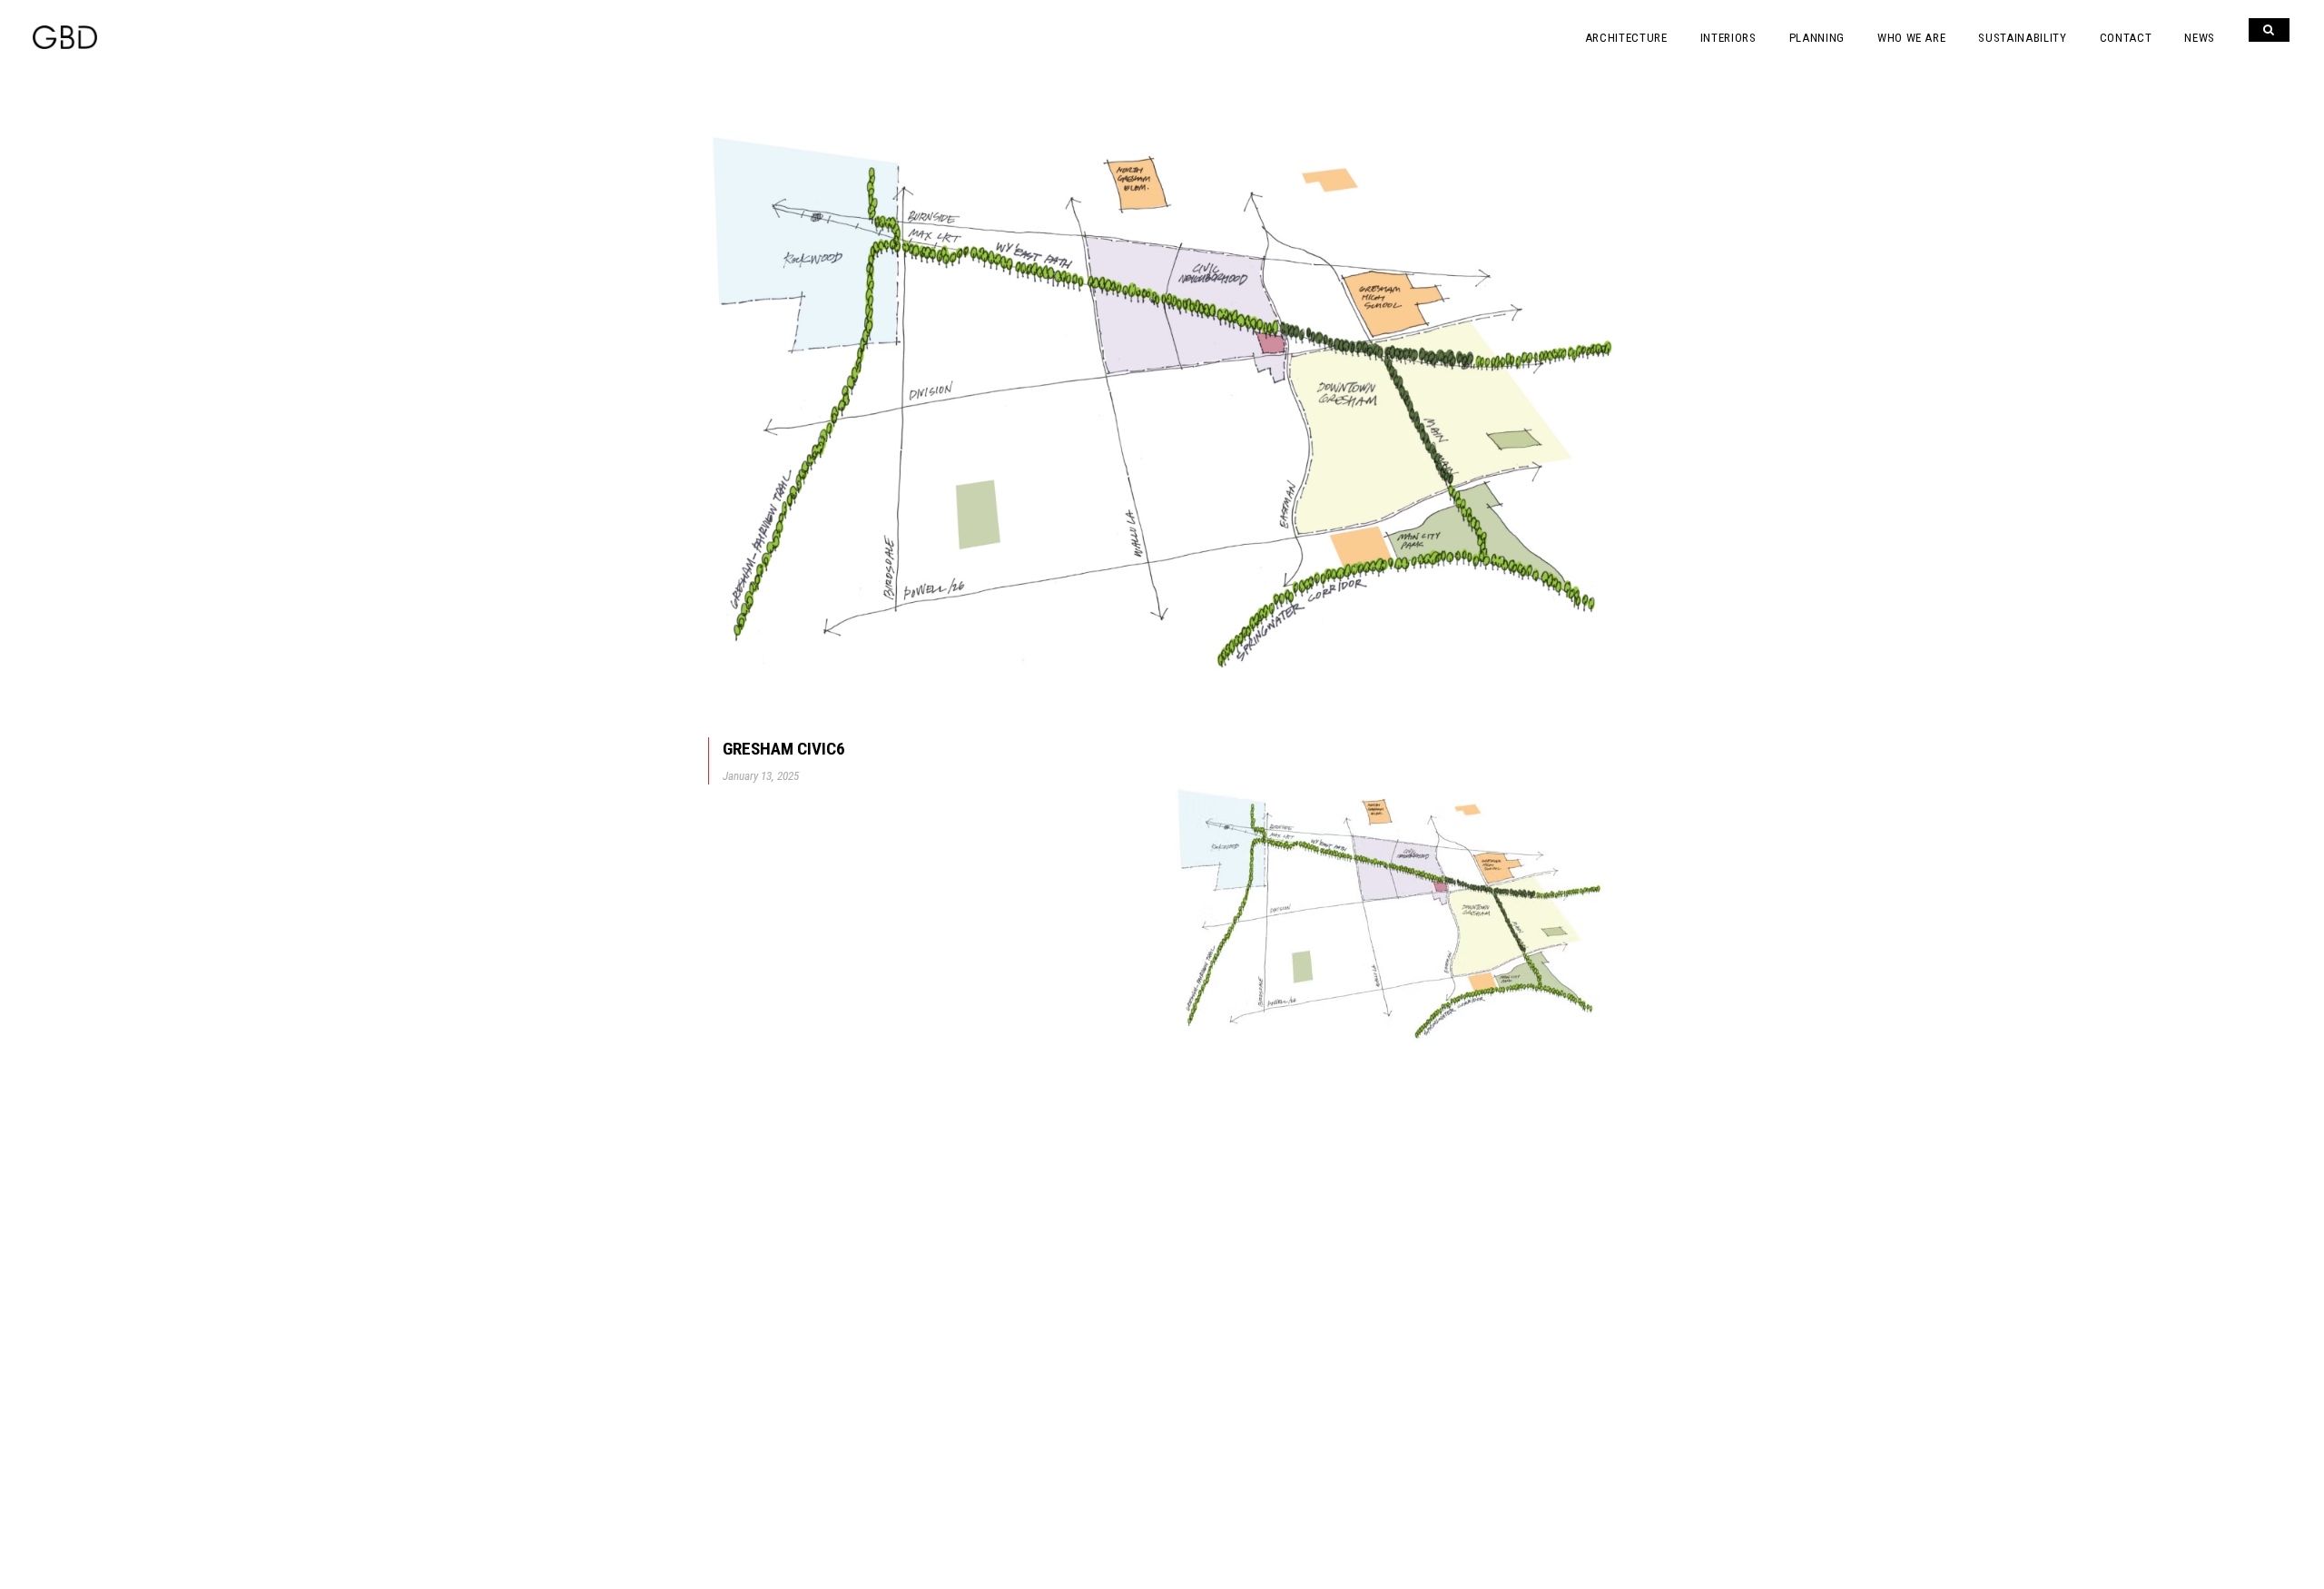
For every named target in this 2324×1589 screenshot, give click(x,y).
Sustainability (2022, 38)
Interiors (1728, 38)
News (2200, 38)
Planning (1817, 38)
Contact (2126, 38)
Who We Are (1912, 38)
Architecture (1626, 38)
